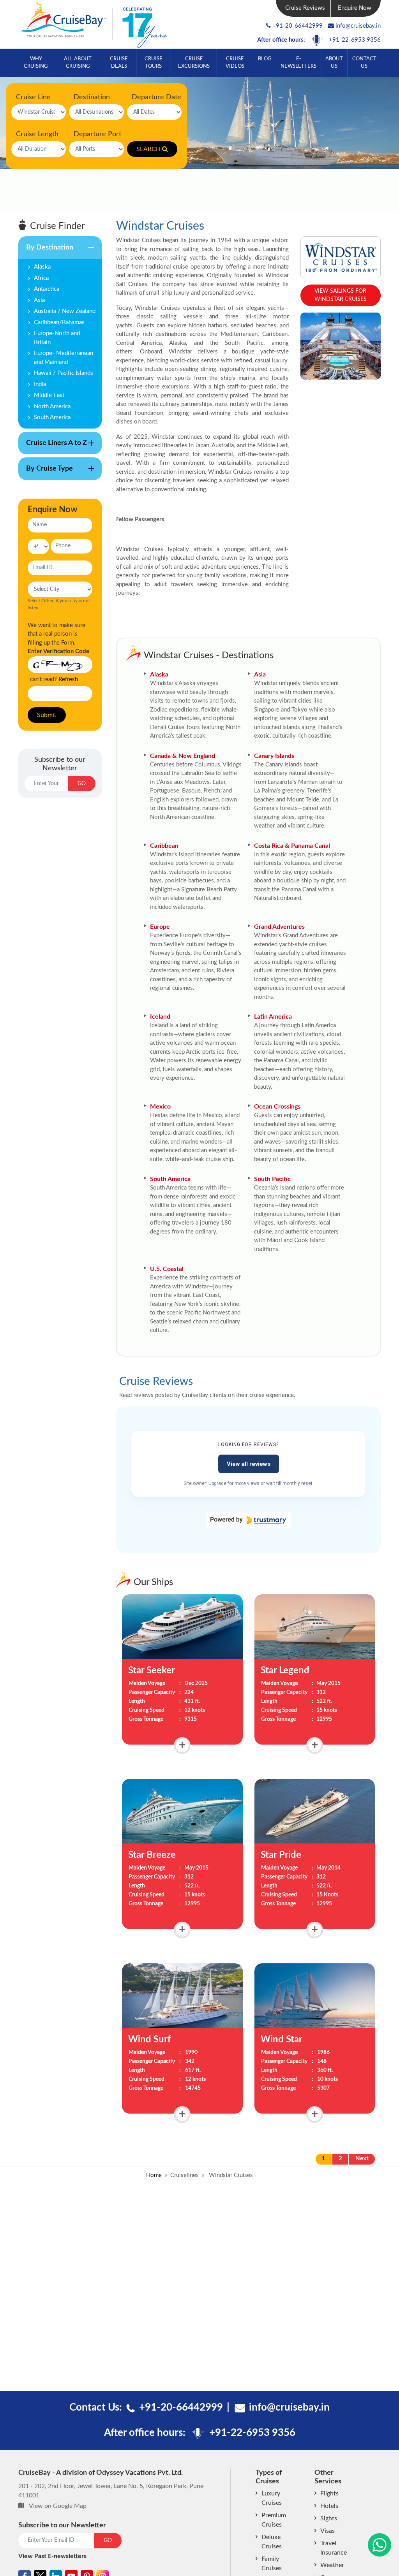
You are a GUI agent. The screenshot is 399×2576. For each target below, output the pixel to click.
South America (52, 417)
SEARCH (148, 149)
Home (154, 2175)
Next (362, 2159)
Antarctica (47, 289)
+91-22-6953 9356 (355, 40)
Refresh (68, 679)
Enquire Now (355, 8)
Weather (332, 2565)
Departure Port (97, 134)
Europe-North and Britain (57, 338)
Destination (92, 97)
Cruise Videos (235, 62)
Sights (329, 2518)
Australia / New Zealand (65, 311)
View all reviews (249, 1464)
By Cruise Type (46, 473)
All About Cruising (78, 62)
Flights (329, 2493)
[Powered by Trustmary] (248, 1520)
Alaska (42, 267)
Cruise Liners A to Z (53, 447)
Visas (327, 2531)
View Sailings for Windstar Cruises (341, 295)
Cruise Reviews (305, 8)
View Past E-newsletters (52, 2556)
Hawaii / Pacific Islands (64, 373)
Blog (265, 59)
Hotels (329, 2506)
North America (52, 407)
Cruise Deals (119, 62)
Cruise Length (37, 134)
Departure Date (156, 97)
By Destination (46, 251)
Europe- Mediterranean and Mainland (64, 358)
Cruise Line (33, 97)
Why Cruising (36, 62)
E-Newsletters (298, 62)
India (40, 384)
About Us (334, 62)
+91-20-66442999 (297, 26)
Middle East (49, 395)
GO (82, 784)
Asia (39, 300)
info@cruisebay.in (358, 26)
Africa (41, 278)
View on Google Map (58, 2506)
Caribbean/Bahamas (59, 322)
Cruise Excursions (194, 62)
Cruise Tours (154, 62)
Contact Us (364, 62)
